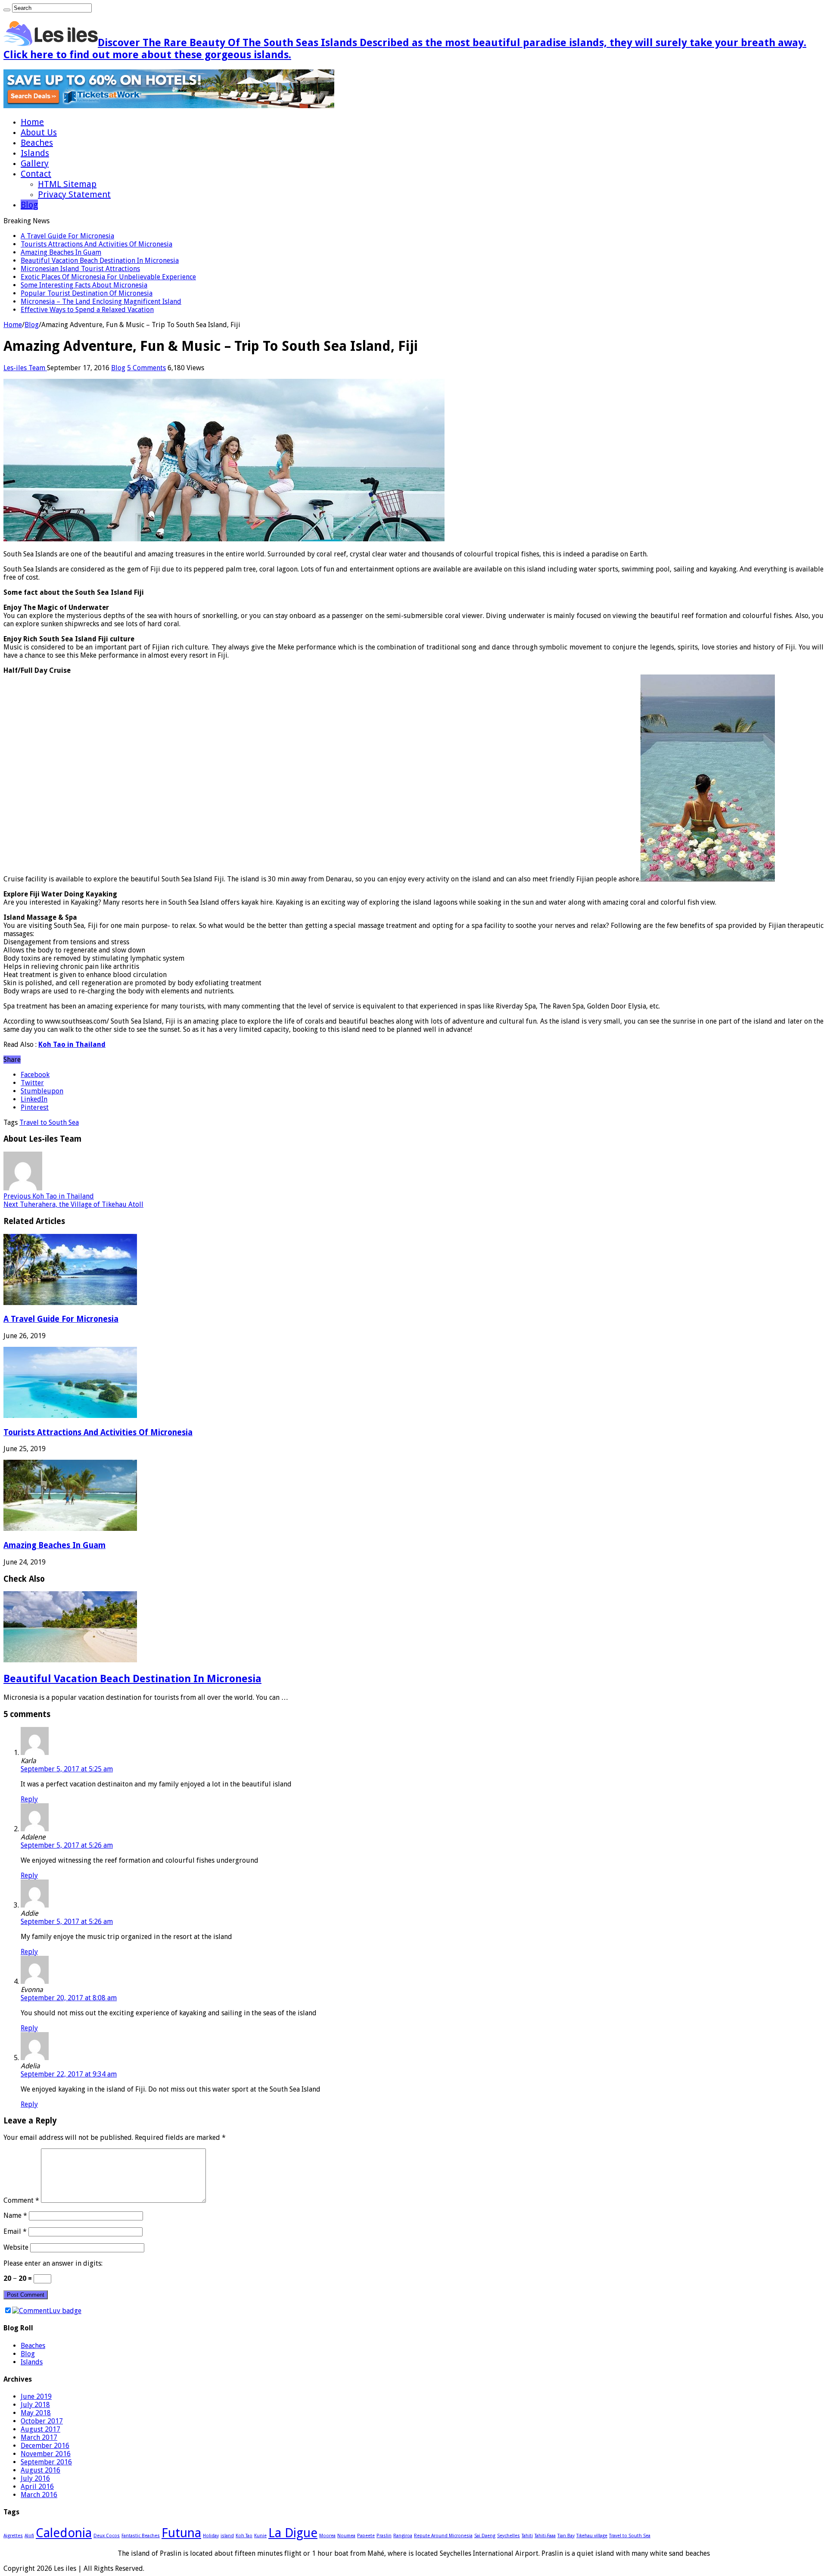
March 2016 (39, 2495)
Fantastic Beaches (141, 2536)
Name (15, 2215)
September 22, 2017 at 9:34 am (69, 2074)
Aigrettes (13, 2536)
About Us (39, 132)
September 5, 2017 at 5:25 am (67, 1769)
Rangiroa (403, 2536)
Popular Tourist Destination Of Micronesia (87, 293)
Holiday (211, 2536)
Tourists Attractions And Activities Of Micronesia (96, 244)
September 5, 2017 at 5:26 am (67, 1845)
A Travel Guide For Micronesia (67, 236)
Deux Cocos (107, 2536)
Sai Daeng (485, 2536)
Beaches (37, 143)
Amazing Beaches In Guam (61, 252)
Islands (35, 153)
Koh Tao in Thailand (72, 1044)
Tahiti (527, 2536)
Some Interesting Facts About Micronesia (84, 285)
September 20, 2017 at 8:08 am (69, 1998)
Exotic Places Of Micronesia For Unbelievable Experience (108, 277)
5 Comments (146, 368)
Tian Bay (566, 2536)
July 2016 (35, 2478)
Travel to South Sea (49, 1123)
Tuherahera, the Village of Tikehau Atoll (73, 1204)
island (227, 2536)
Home (32, 122)
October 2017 (42, 2421)
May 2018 (36, 2413)
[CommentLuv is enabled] (47, 2311)
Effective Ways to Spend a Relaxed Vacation (87, 310)
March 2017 (39, 2437)
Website (16, 2247)
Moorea (327, 2536)
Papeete (366, 2536)
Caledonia (64, 2533)
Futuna (181, 2533)
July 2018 (35, 2405)
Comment (21, 2200)
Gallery (35, 163)
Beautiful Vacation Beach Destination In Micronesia (100, 261)
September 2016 (46, 2462)
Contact (36, 174)
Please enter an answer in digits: (53, 2263)
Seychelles (508, 2536)
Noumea (346, 2536)
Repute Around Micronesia (443, 2536)
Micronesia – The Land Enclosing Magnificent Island (101, 301)
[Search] (7, 10)
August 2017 (40, 2429)
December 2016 (45, 2446)
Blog (29, 205)
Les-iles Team (25, 368)
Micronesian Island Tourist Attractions (80, 269)
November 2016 (46, 2454)
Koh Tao (244, 2536)
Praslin (384, 2536)
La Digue (293, 2533)
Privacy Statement (74, 194)
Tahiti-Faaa (545, 2536)
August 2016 (40, 2470)
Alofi (29, 2536)
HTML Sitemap (67, 184)
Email (15, 2231)
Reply (29, 1799)
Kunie (260, 2536)
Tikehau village (592, 2536)
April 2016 (37, 2487)
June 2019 (36, 2396)
